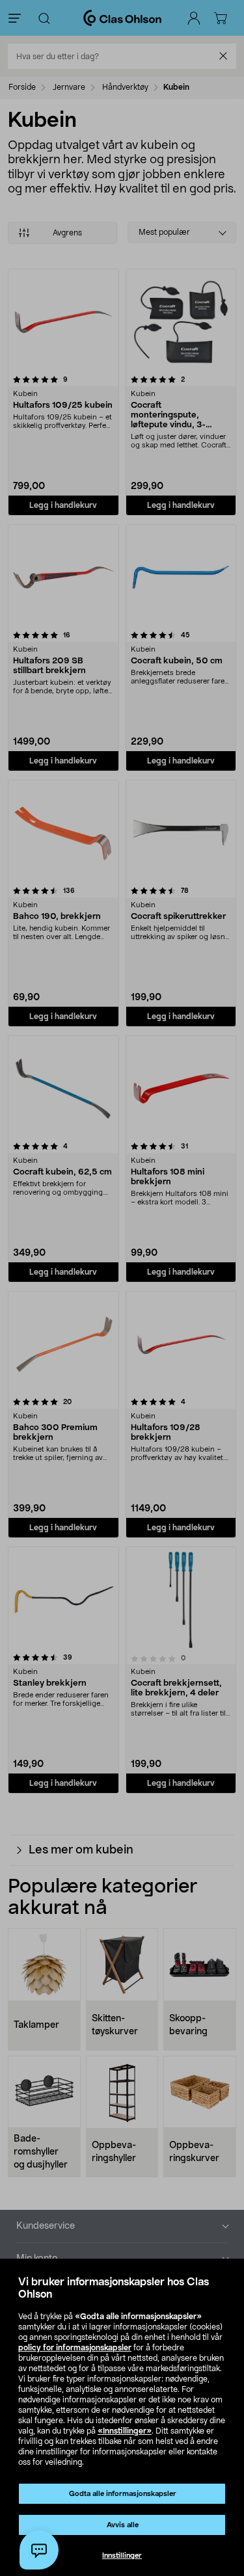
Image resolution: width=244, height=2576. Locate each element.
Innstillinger (122, 2556)
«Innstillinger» (125, 2431)
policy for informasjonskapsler (75, 2348)
